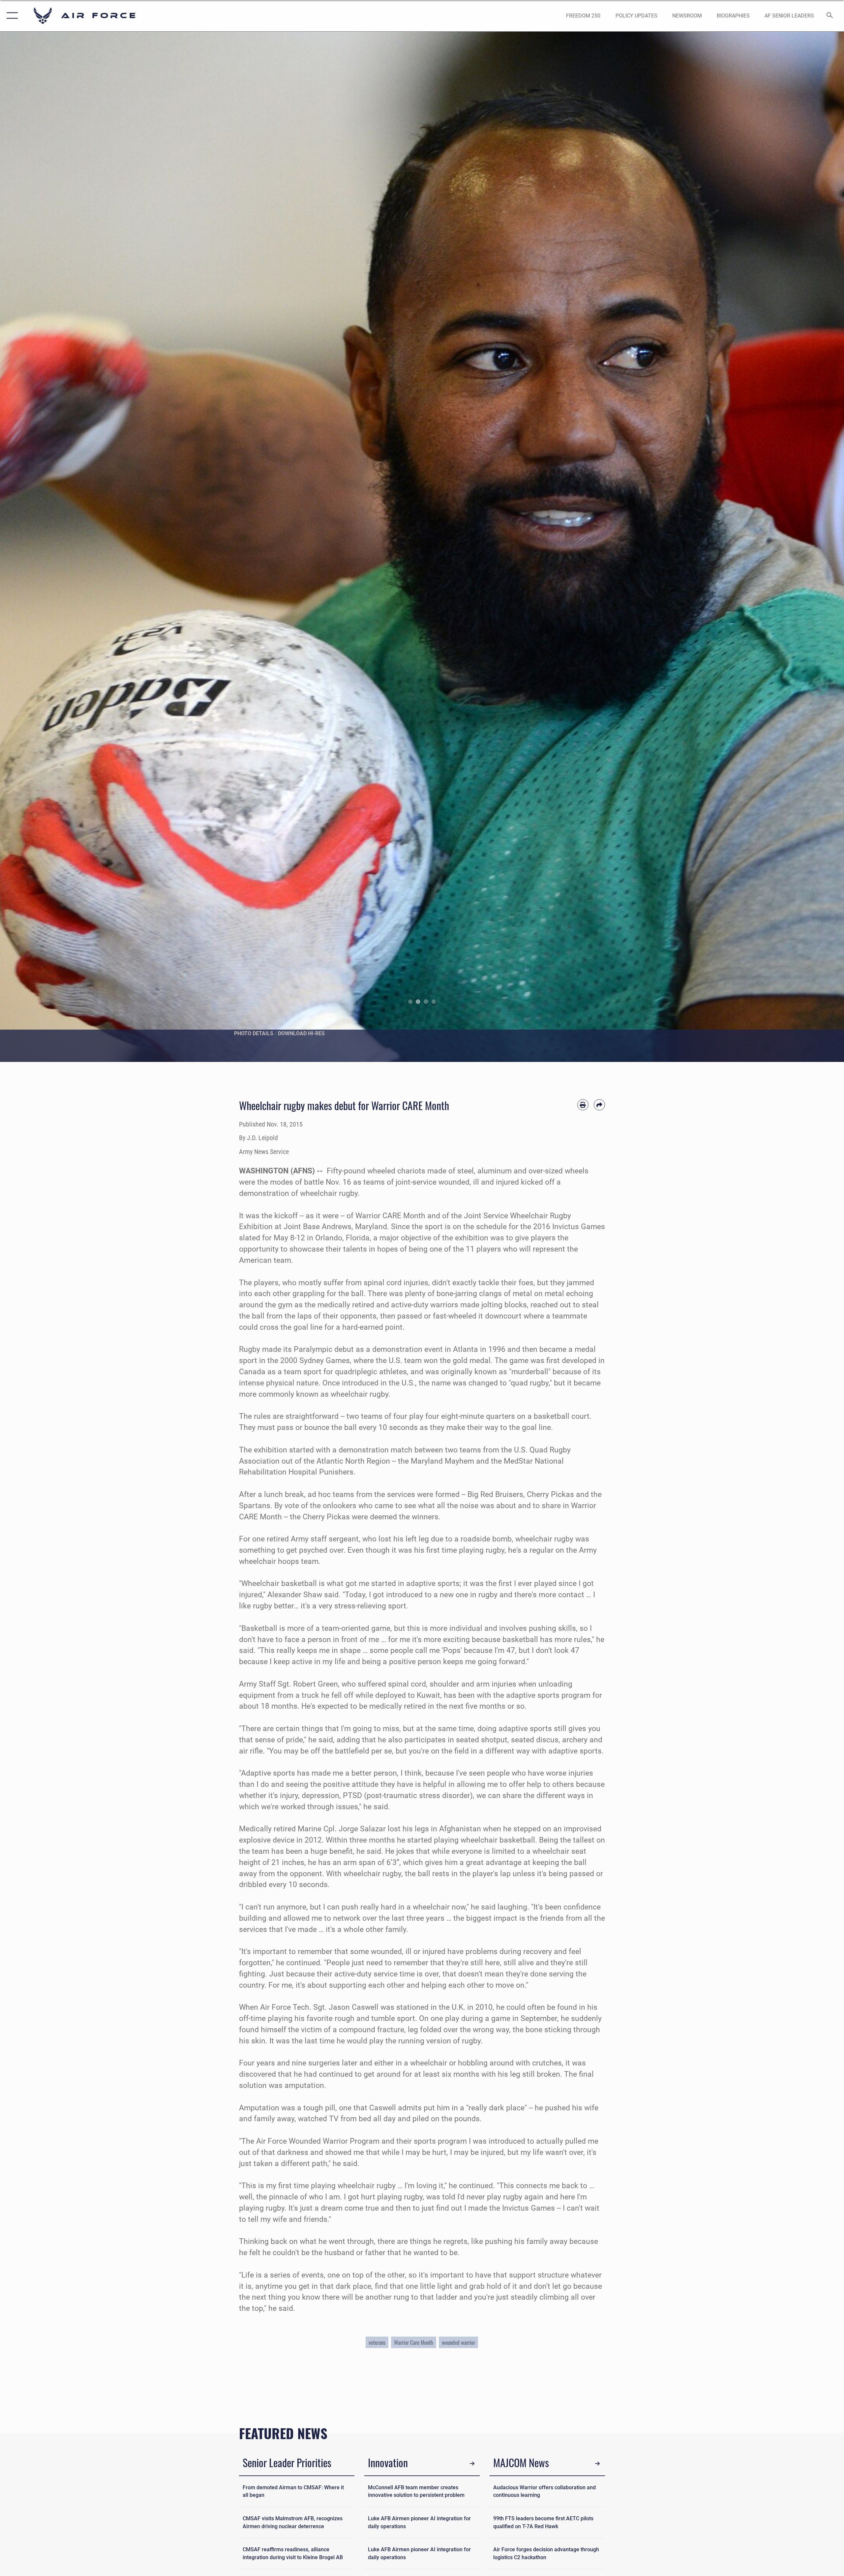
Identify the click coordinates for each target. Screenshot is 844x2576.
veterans (377, 2342)
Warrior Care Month (414, 2342)
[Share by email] (599, 1105)
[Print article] (583, 1105)
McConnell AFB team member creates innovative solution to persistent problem (416, 2491)
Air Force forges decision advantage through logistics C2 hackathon (546, 2553)
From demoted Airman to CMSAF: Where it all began (293, 2491)
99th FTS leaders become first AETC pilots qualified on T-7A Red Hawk (543, 2522)
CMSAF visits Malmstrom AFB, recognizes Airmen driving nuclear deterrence (293, 2522)
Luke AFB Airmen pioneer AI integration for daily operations (419, 2522)
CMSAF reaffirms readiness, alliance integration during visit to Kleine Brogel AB (293, 2553)
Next (802, 547)
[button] (11, 16)
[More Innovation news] (472, 2464)
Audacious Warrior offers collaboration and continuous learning (544, 2491)
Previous (42, 547)
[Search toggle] (830, 16)
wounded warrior (458, 2342)
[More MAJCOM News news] (598, 2464)
